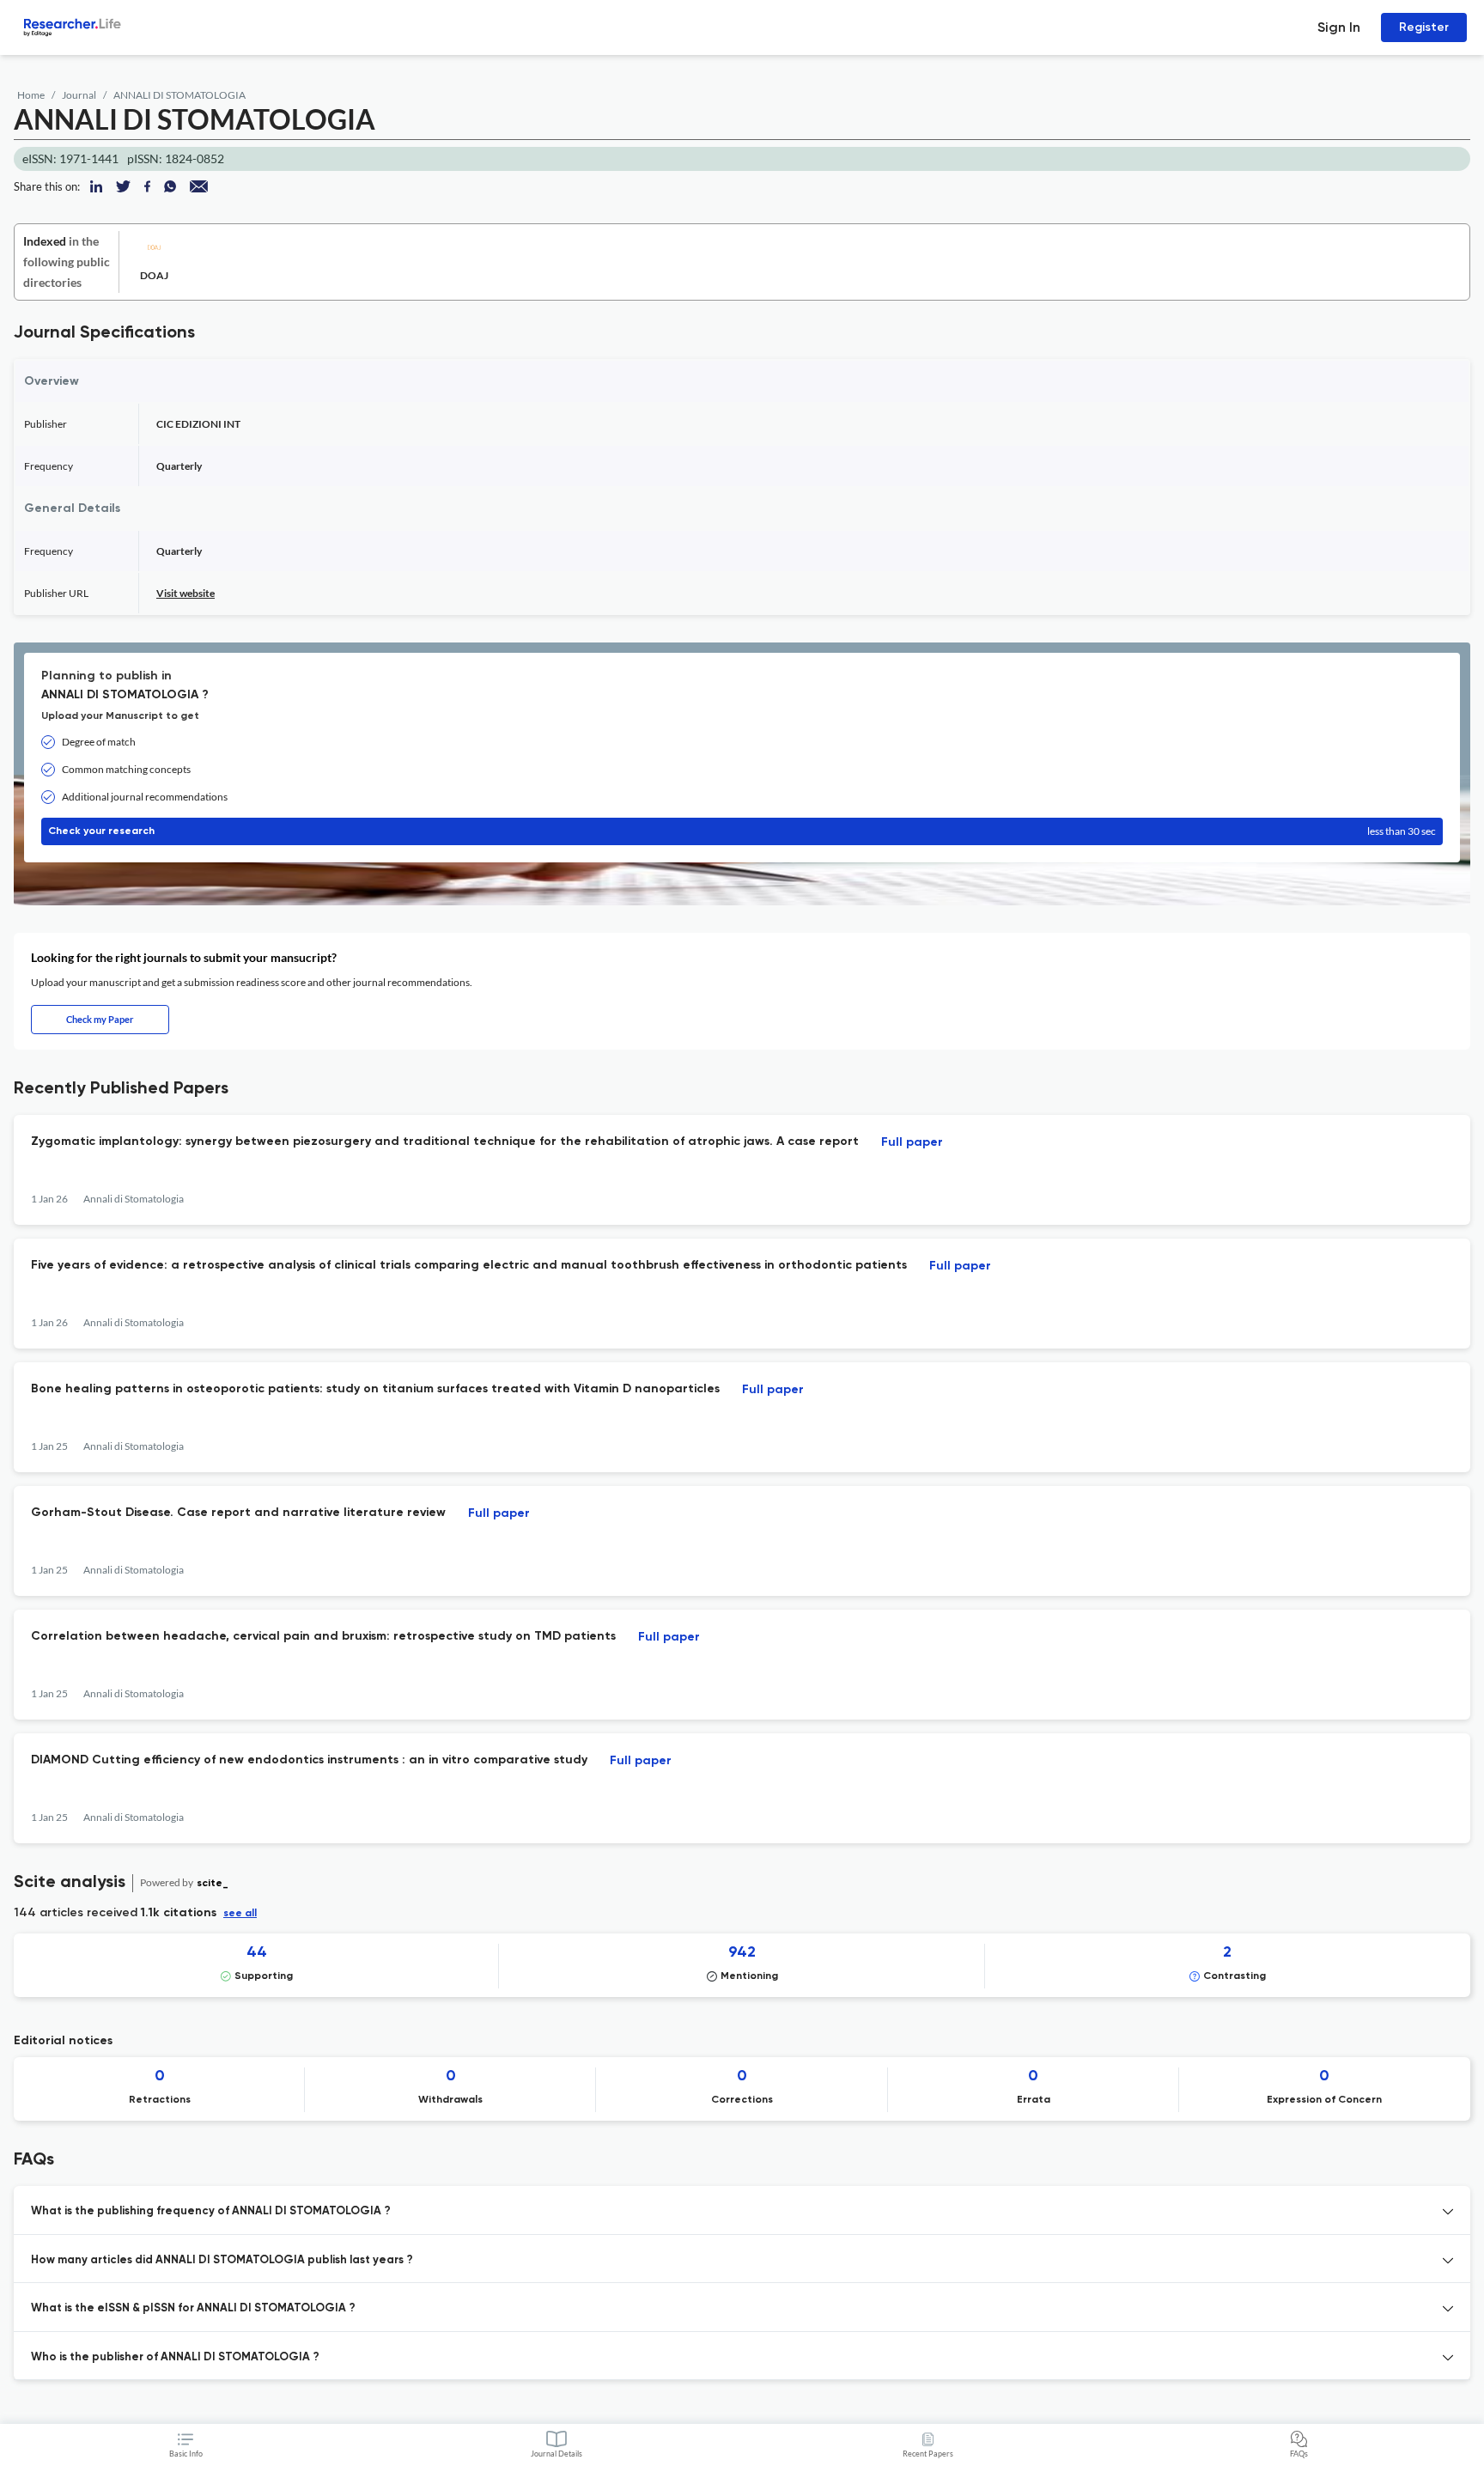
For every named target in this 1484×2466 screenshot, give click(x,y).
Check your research (742, 831)
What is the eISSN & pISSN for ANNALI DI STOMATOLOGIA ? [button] (193, 2308)
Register (1424, 27)
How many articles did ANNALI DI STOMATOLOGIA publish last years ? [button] (222, 2260)
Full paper (912, 1142)
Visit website (185, 593)
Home (31, 95)
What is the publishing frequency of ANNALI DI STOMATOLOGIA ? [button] (211, 2211)
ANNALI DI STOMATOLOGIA (179, 95)
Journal (79, 95)
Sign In (1339, 27)
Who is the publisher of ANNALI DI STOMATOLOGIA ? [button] (175, 2357)
